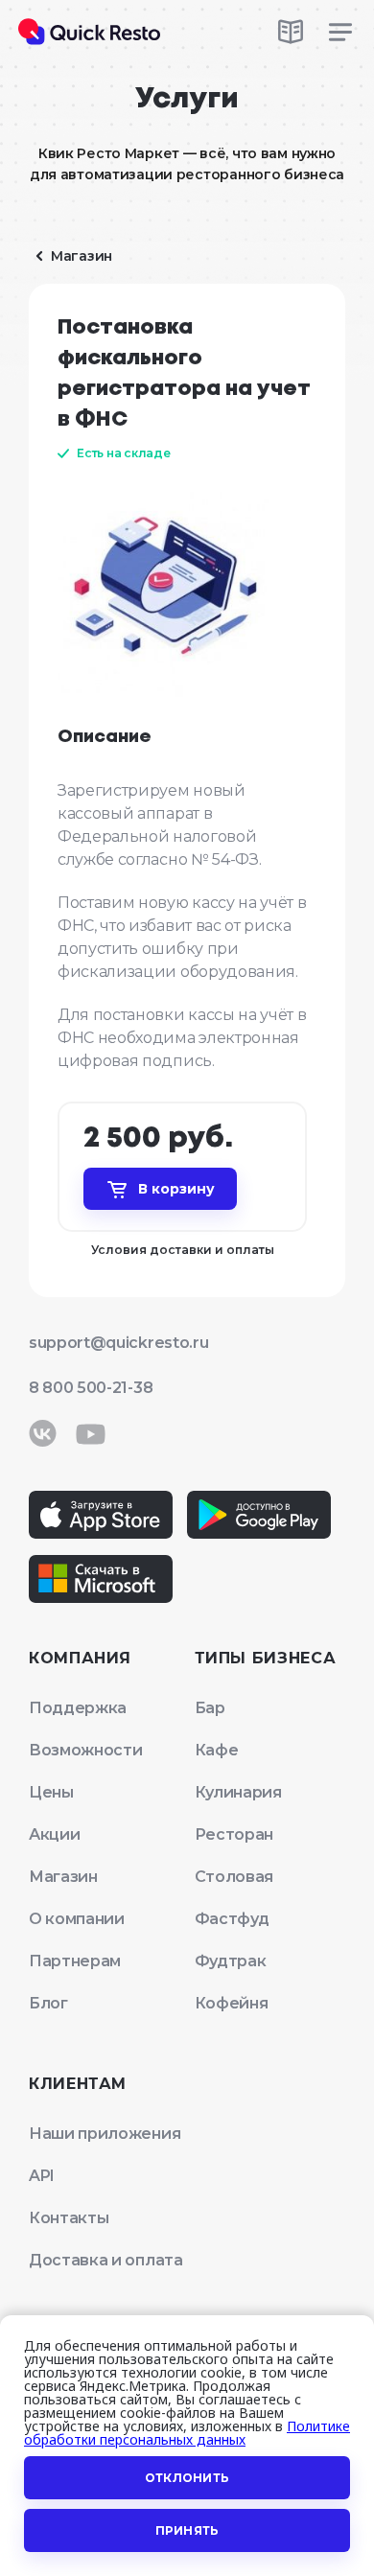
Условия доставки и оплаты (183, 1250)
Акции (54, 1834)
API (42, 2176)
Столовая (234, 1877)
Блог (48, 2003)
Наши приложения (105, 2134)
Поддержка (78, 1708)
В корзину (176, 1189)
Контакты (69, 2218)
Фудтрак (231, 1961)
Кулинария (238, 1792)
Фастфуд (232, 1919)
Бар (210, 1708)
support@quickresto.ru (118, 1343)
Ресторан (234, 1834)
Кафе (217, 1750)
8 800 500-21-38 (91, 1388)
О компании (77, 1919)
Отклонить (187, 2478)
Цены (51, 1792)
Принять (187, 2530)
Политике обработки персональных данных (187, 2433)
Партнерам (75, 1961)
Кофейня (232, 2003)
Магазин (63, 1877)
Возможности (85, 1750)
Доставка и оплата (106, 2260)
